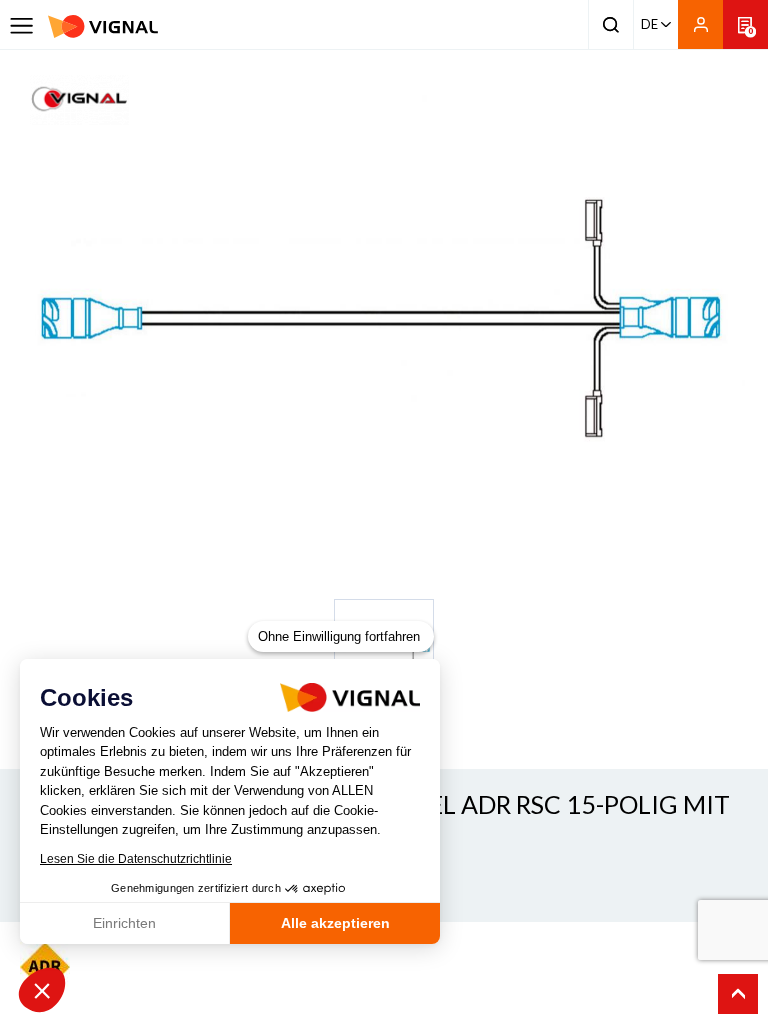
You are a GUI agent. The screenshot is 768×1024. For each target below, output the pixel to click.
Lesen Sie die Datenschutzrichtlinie (136, 859)
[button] (42, 990)
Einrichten (124, 923)
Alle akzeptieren (335, 923)
